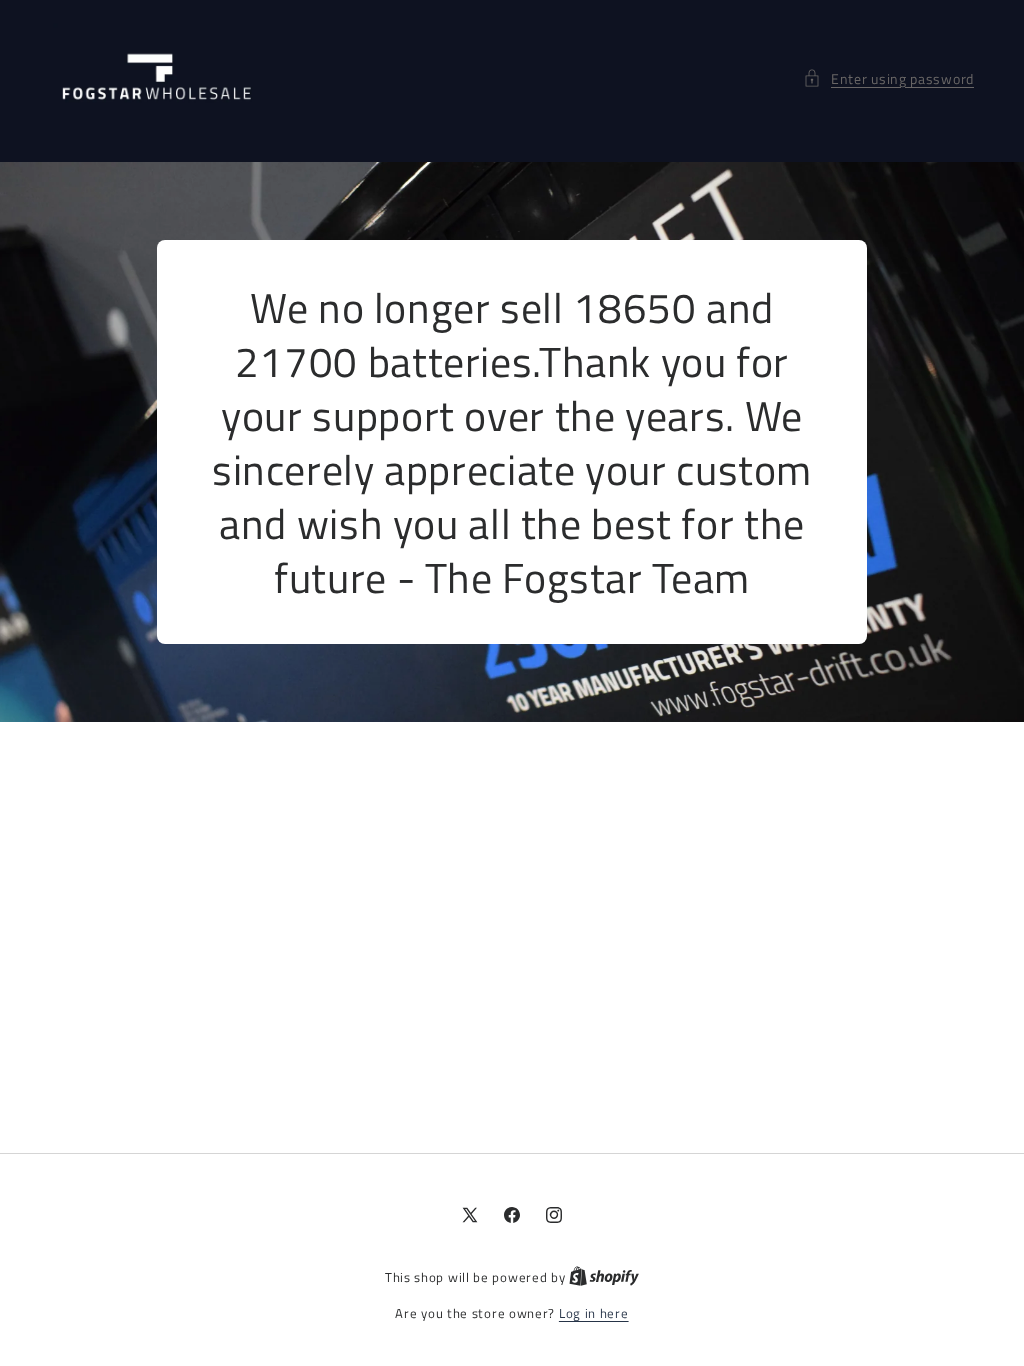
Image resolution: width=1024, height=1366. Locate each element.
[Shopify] (604, 1277)
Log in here (594, 1313)
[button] (888, 78)
